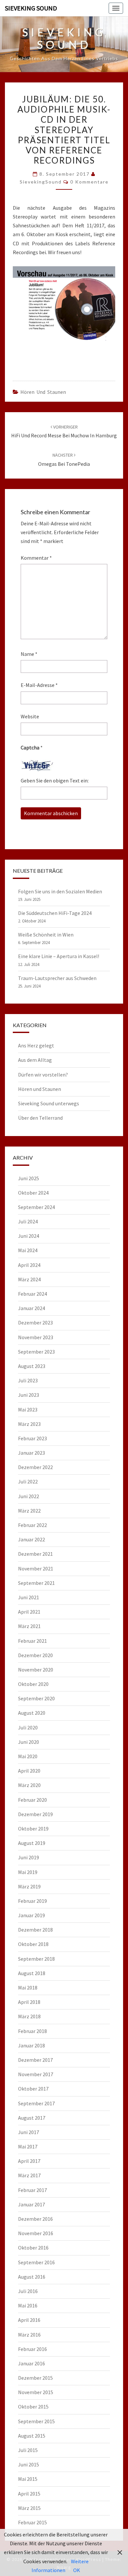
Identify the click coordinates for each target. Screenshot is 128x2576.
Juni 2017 (29, 2132)
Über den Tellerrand (40, 1118)
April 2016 (29, 2320)
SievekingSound (41, 182)
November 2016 (36, 2233)
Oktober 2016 (33, 2248)
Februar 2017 (32, 2190)
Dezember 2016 (35, 2219)
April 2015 (29, 2494)
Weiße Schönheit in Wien (46, 935)
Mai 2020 (28, 1756)
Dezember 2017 (35, 2060)
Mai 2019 (28, 1872)
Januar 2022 (32, 1539)
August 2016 (32, 2277)
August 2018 (32, 1973)
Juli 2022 (28, 1481)
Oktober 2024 (33, 1193)
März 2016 (29, 2335)
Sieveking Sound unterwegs (49, 1103)
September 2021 (36, 1583)
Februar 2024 (32, 1294)
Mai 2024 (28, 1250)
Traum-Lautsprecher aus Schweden (57, 978)
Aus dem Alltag (35, 1060)
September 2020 (36, 1698)
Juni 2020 (29, 1742)
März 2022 (29, 1511)
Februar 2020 (32, 1800)
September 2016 (36, 2262)
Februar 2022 (32, 1525)
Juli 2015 (28, 2450)
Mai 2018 (28, 1988)
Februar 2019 (32, 1901)
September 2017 (36, 2103)
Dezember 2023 (35, 1323)
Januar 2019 (32, 1915)
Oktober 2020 (33, 1684)
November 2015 (36, 2392)
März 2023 (29, 1424)
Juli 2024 (28, 1221)
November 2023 (36, 1337)
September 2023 (36, 1352)
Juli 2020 (28, 1727)
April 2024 (29, 1265)
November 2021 (36, 1568)
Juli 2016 (28, 2291)
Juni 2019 (29, 1857)
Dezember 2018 (35, 1930)
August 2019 (32, 1843)
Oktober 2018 (33, 1944)
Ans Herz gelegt (36, 1045)
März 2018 (29, 2016)
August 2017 (32, 2118)
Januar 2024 (32, 1308)
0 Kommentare (89, 182)
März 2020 (29, 1785)
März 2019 (29, 1886)
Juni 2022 (29, 1496)
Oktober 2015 (33, 2407)
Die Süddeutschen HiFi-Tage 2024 (55, 913)
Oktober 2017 (33, 2089)
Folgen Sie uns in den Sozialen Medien (60, 891)
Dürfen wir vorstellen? (43, 1075)
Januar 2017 (32, 2204)
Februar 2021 (32, 1641)
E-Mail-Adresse (39, 685)
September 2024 (36, 1207)
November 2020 (36, 1670)
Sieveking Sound (31, 8)
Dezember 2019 (35, 1814)
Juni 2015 (29, 2464)
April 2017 (29, 2161)
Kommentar (36, 558)
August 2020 (32, 1713)
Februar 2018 (32, 2031)
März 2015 (29, 2508)
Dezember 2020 (35, 1655)
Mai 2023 (28, 1410)
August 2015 (32, 2436)
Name (29, 654)
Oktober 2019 (33, 1829)
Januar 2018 (32, 2045)
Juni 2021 (29, 1597)
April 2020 (29, 1771)
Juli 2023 (28, 1380)
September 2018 (36, 1959)
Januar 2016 (32, 2363)
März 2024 (29, 1279)
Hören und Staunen (43, 392)
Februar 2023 (32, 1438)
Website (30, 716)
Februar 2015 (32, 2522)
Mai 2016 (28, 2305)
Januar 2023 (32, 1453)
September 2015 (36, 2421)
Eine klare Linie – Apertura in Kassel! (59, 956)
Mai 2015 (28, 2479)
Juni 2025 (29, 1178)
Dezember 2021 (35, 1554)
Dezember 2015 (35, 2378)
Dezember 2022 (35, 1467)
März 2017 (29, 2175)
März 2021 (29, 1626)
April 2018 (29, 2002)
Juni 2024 (29, 1236)
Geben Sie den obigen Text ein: (55, 780)
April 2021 (29, 1612)
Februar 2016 (32, 2349)
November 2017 (36, 2074)
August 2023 (32, 1366)
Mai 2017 (28, 2147)
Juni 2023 (29, 1395)
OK (77, 2570)
